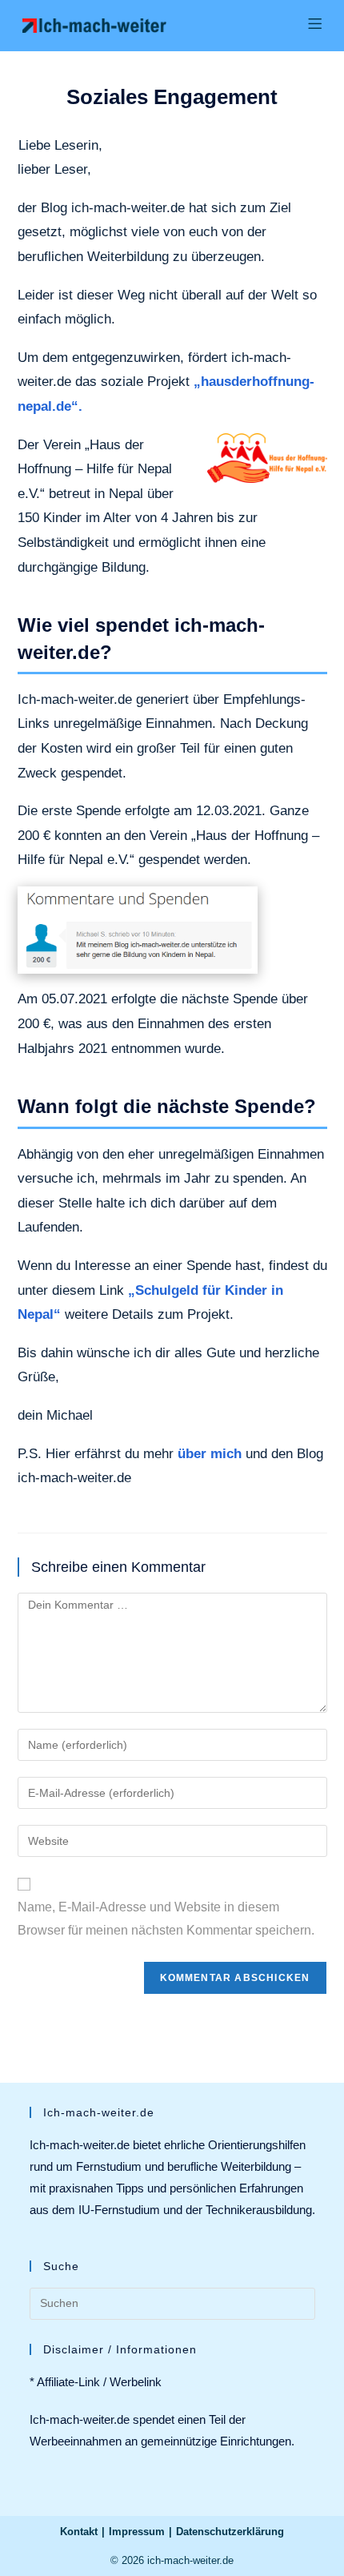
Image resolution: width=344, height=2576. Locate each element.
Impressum (137, 2532)
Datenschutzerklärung (230, 2532)
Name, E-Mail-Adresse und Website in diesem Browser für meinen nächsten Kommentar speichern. (166, 1919)
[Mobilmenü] (315, 25)
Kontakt (79, 2532)
